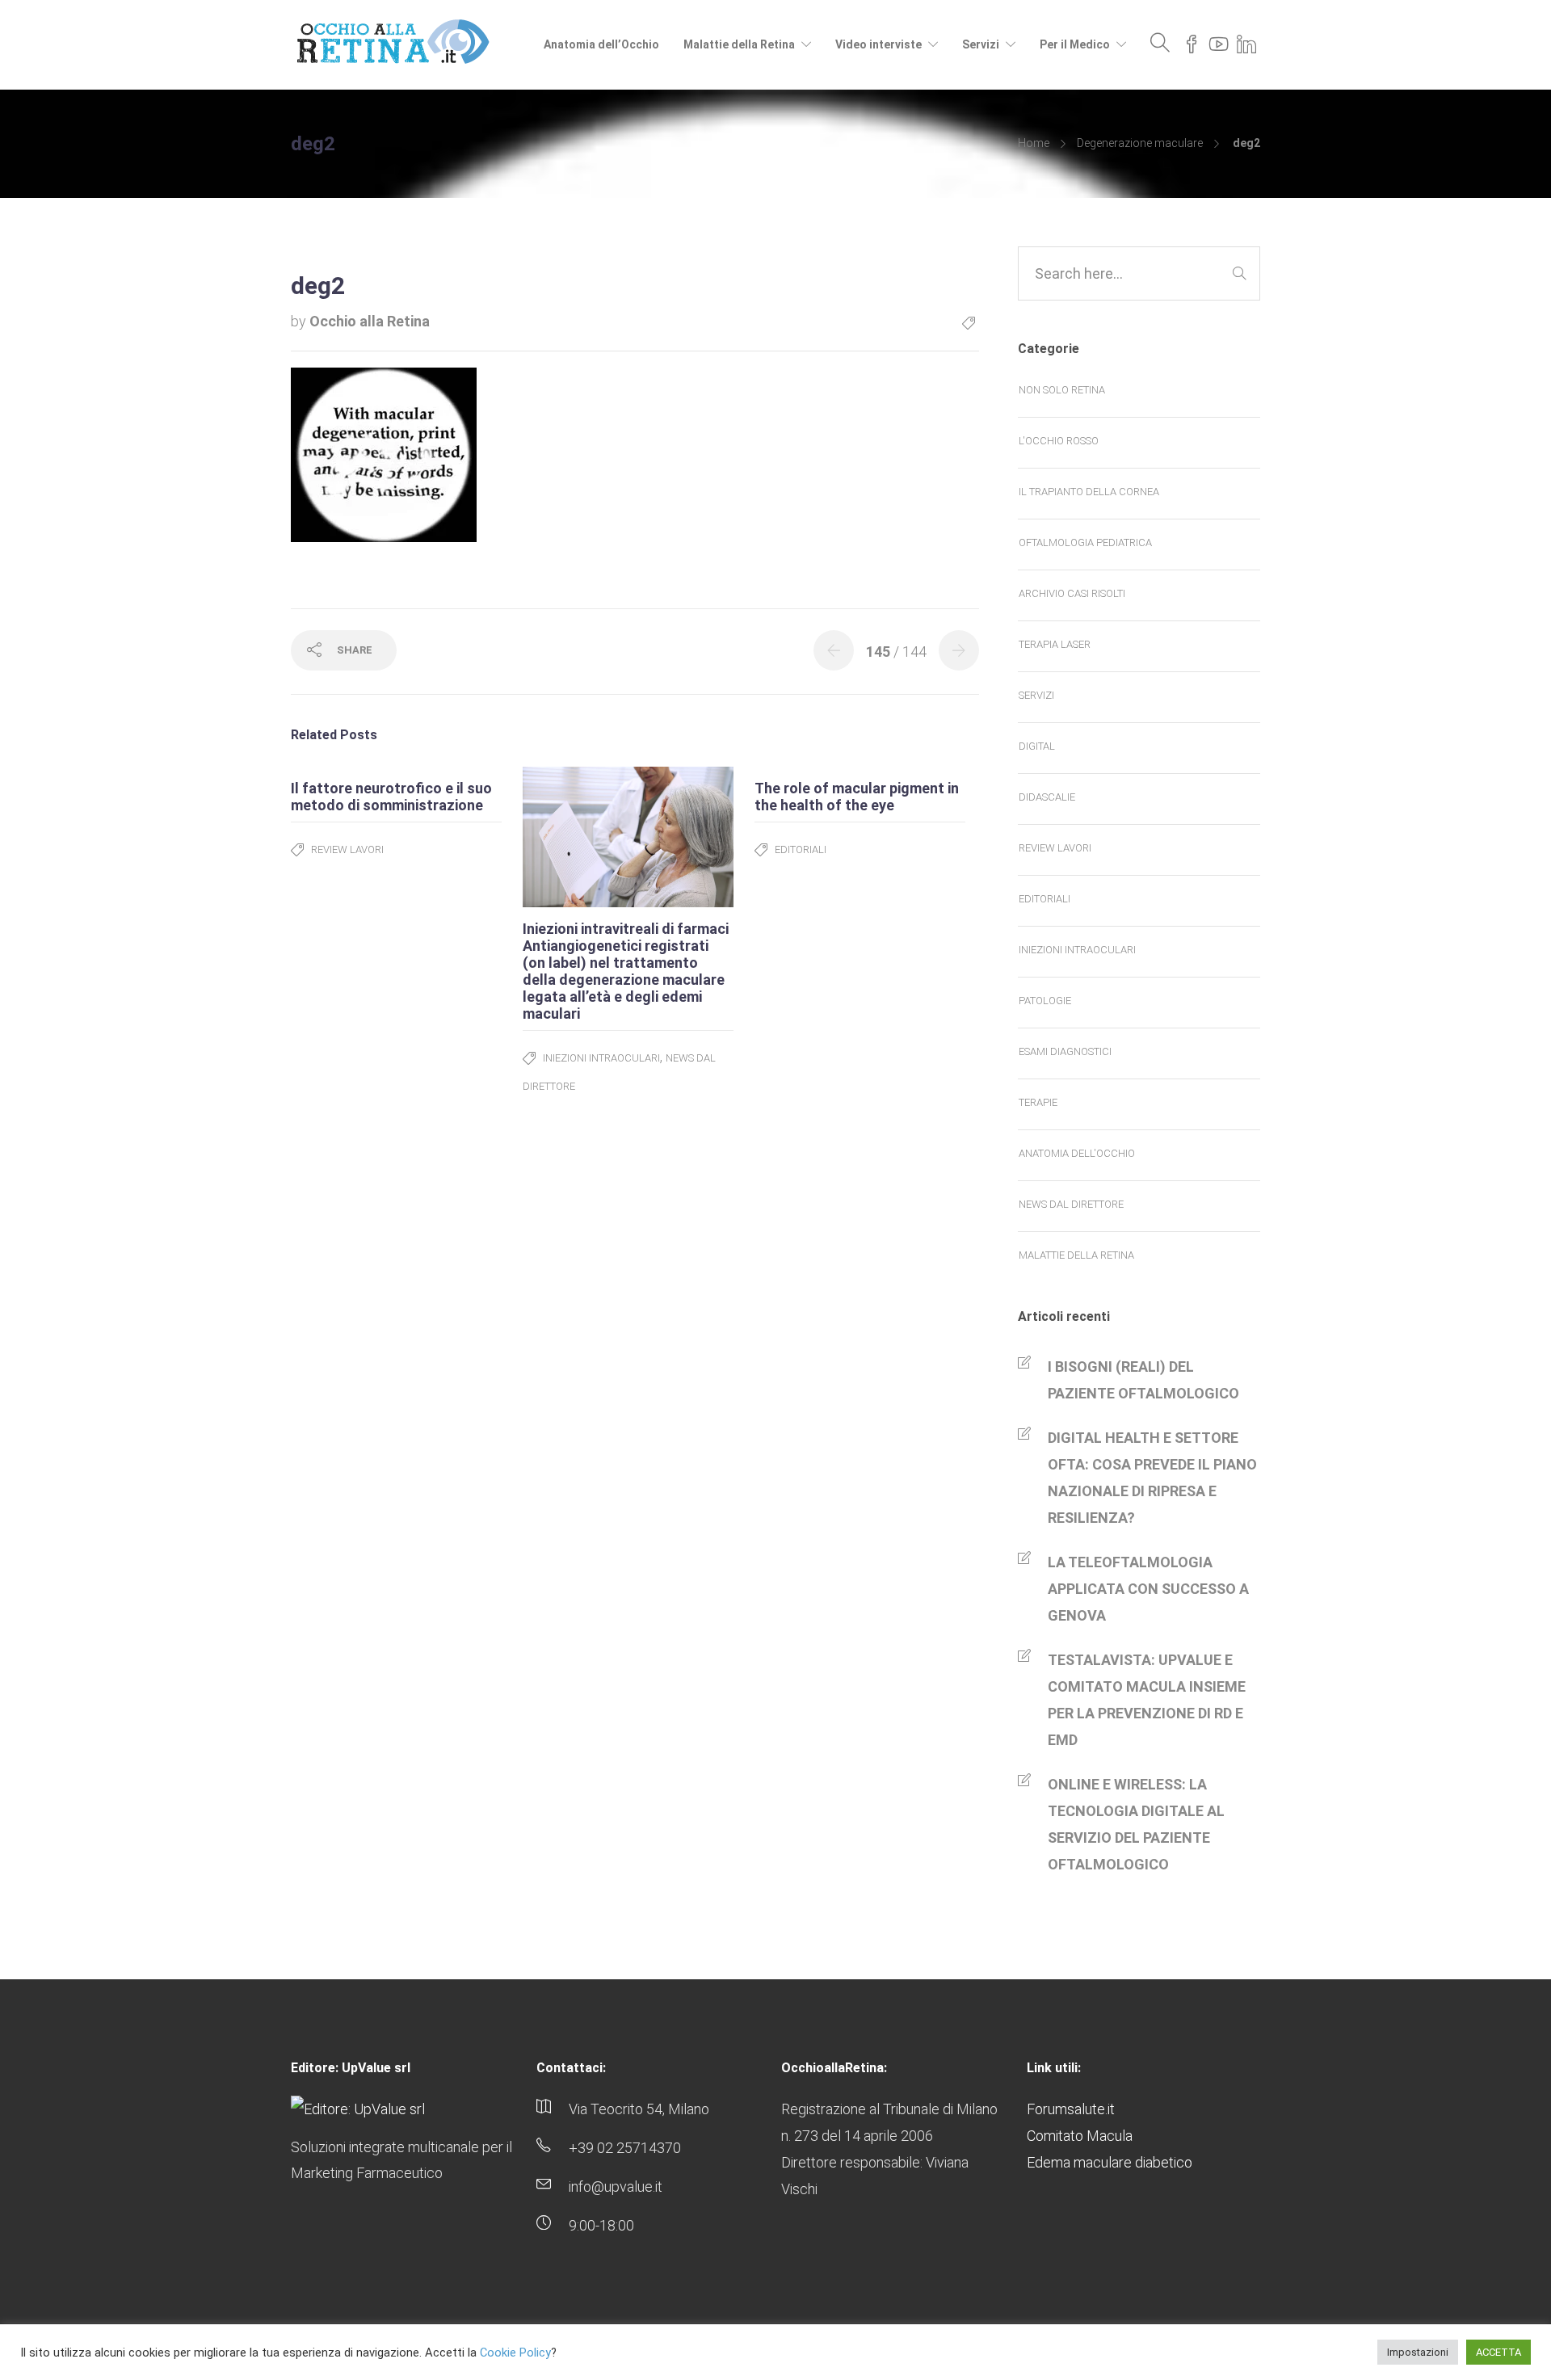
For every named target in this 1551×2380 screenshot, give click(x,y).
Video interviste (878, 44)
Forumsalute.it (1071, 2109)
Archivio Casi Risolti (1072, 593)
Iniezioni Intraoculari (601, 1058)
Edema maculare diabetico (1110, 2162)
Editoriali (801, 849)
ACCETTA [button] (1498, 2352)
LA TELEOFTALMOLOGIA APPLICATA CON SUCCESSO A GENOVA (1148, 1589)
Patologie (1045, 1001)
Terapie (1038, 1102)
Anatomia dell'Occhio (1077, 1153)
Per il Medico (1075, 44)
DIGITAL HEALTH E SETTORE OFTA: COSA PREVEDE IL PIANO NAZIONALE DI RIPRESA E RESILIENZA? (1152, 1478)
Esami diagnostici (1065, 1051)
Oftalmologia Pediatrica (1085, 542)
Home (1034, 143)
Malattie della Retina (739, 44)
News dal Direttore (1071, 1204)
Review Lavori (347, 849)
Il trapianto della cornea (1089, 492)
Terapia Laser (1055, 644)
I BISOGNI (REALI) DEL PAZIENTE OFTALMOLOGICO (1143, 1380)
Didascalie (1047, 797)
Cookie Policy (515, 2353)
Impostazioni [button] (1418, 2352)
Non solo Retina (1062, 390)
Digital (1037, 746)
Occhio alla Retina (370, 321)
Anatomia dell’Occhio (601, 44)
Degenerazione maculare (1140, 143)
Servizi (981, 44)
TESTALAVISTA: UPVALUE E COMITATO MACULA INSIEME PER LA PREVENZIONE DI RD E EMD (1147, 1700)
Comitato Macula (1080, 2136)
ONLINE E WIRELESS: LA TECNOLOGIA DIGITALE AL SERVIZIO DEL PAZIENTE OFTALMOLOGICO (1136, 1824)
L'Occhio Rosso (1059, 441)
